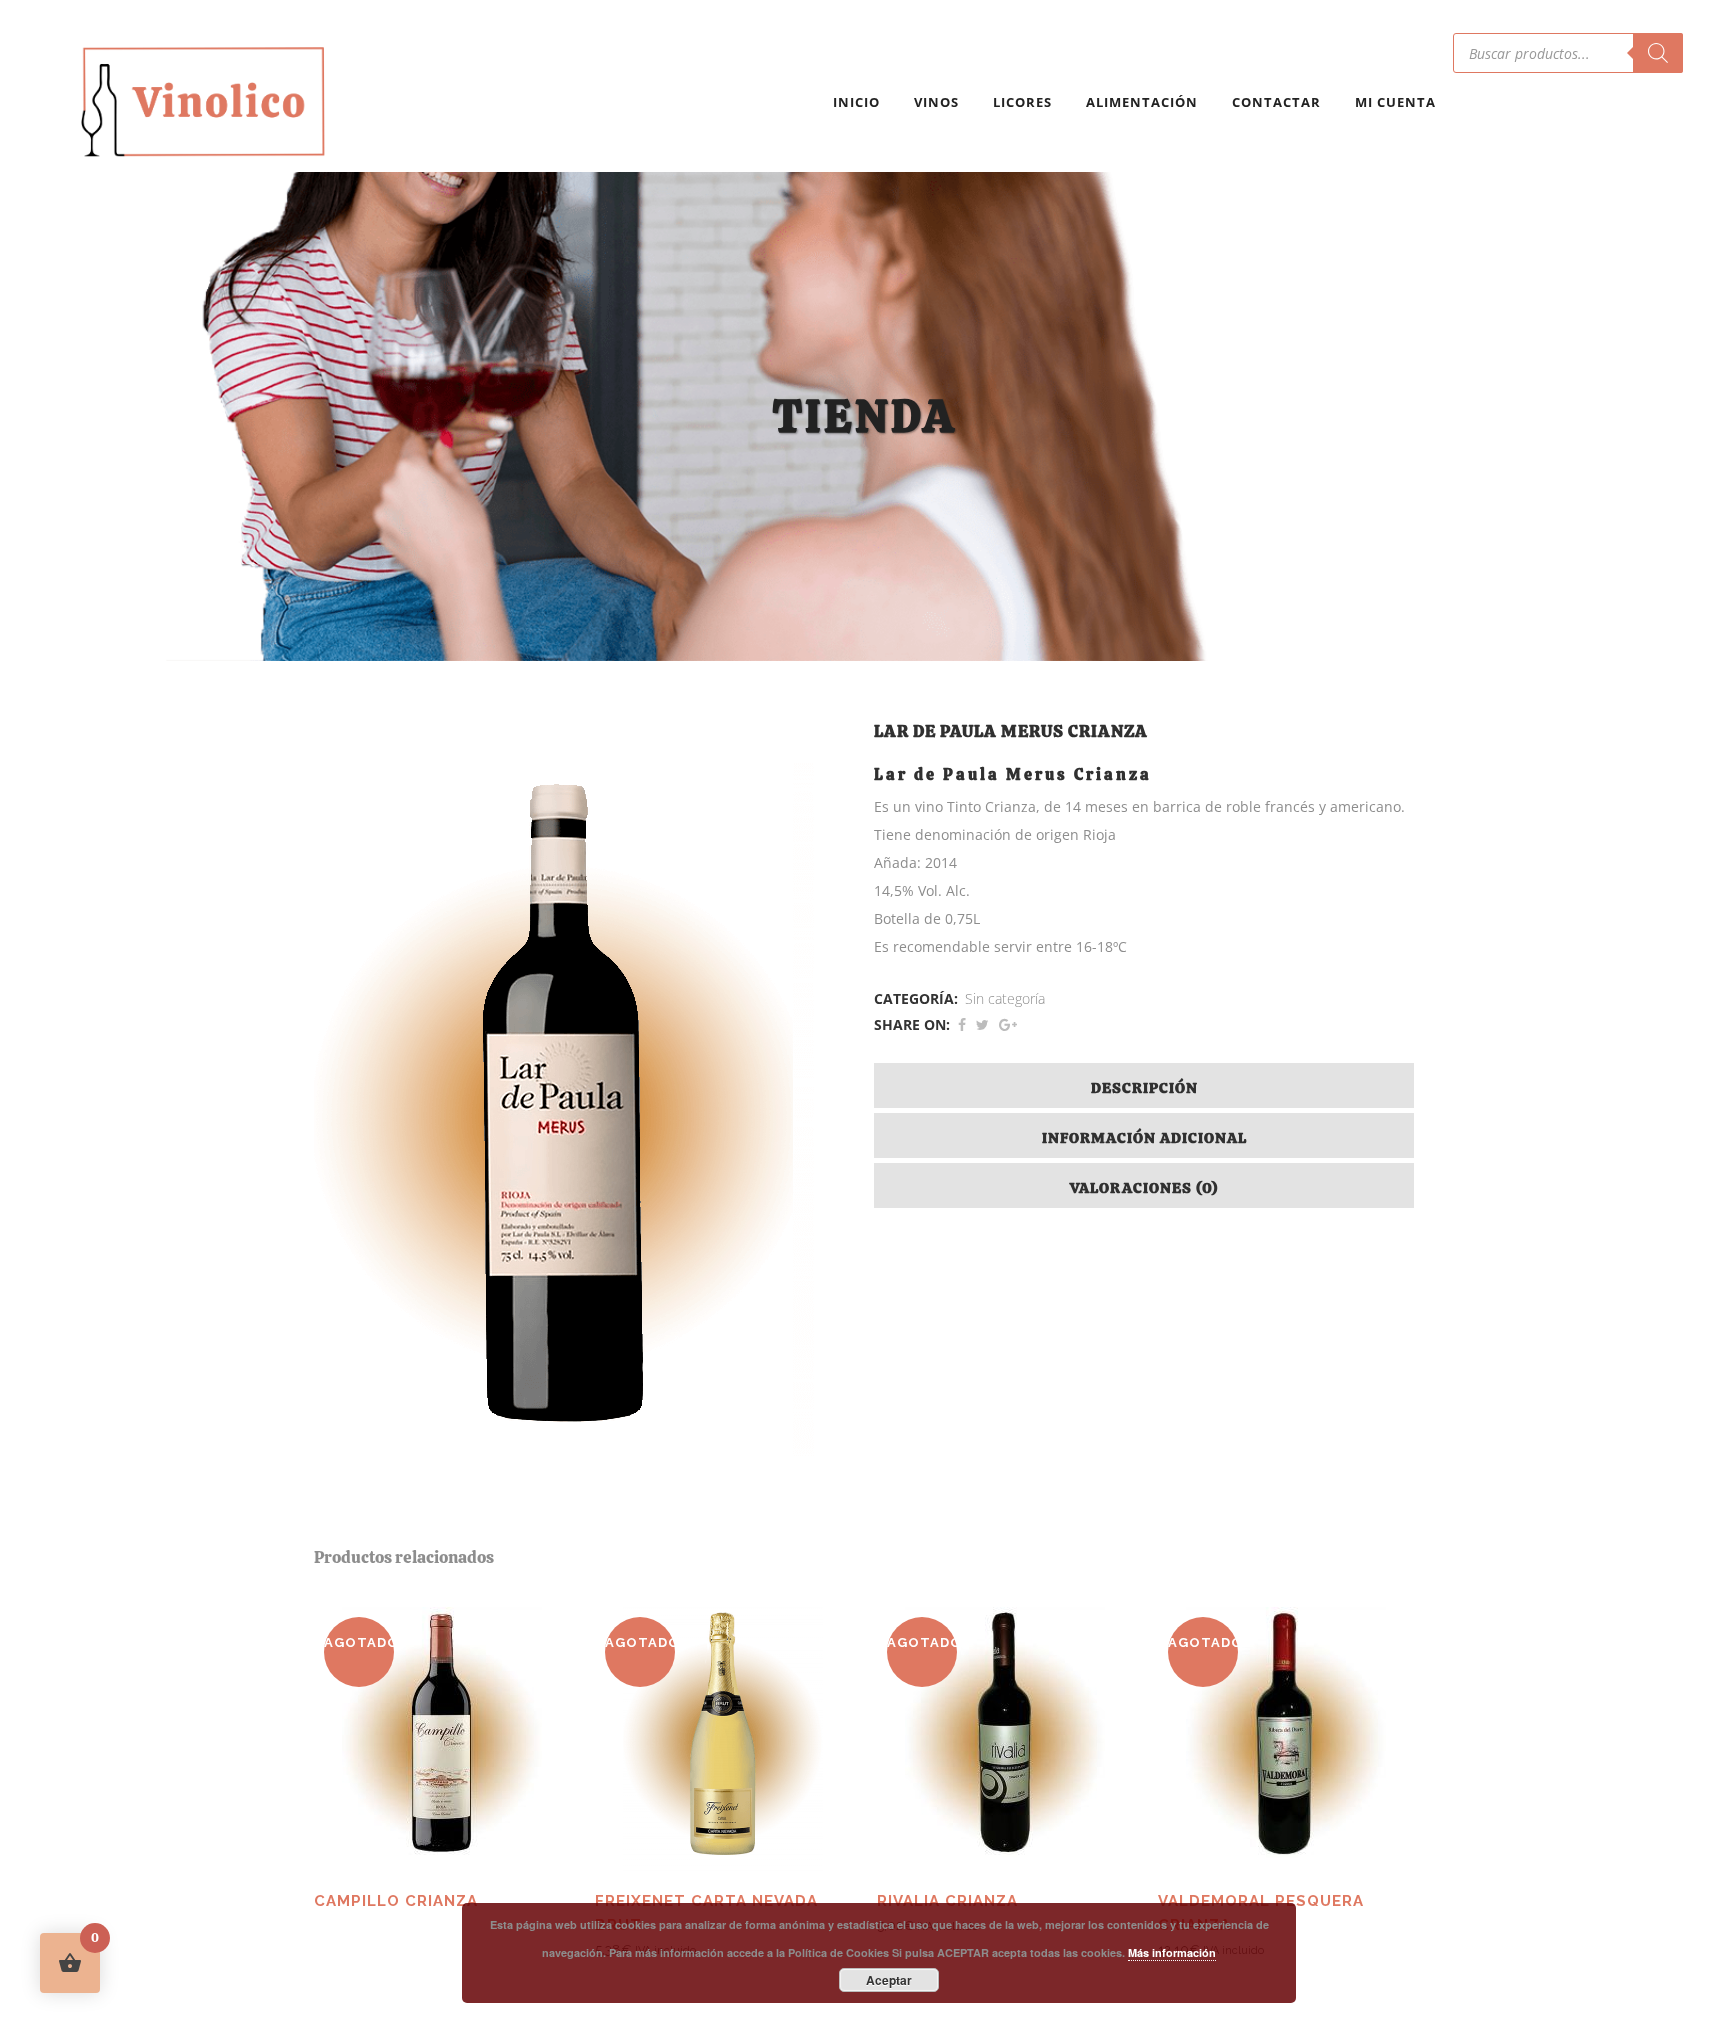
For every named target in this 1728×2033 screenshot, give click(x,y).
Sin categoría (1005, 998)
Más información (1172, 1952)
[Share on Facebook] (962, 1024)
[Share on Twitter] (982, 1024)
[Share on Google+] (1008, 1024)
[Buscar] (1658, 53)
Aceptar (889, 1980)
